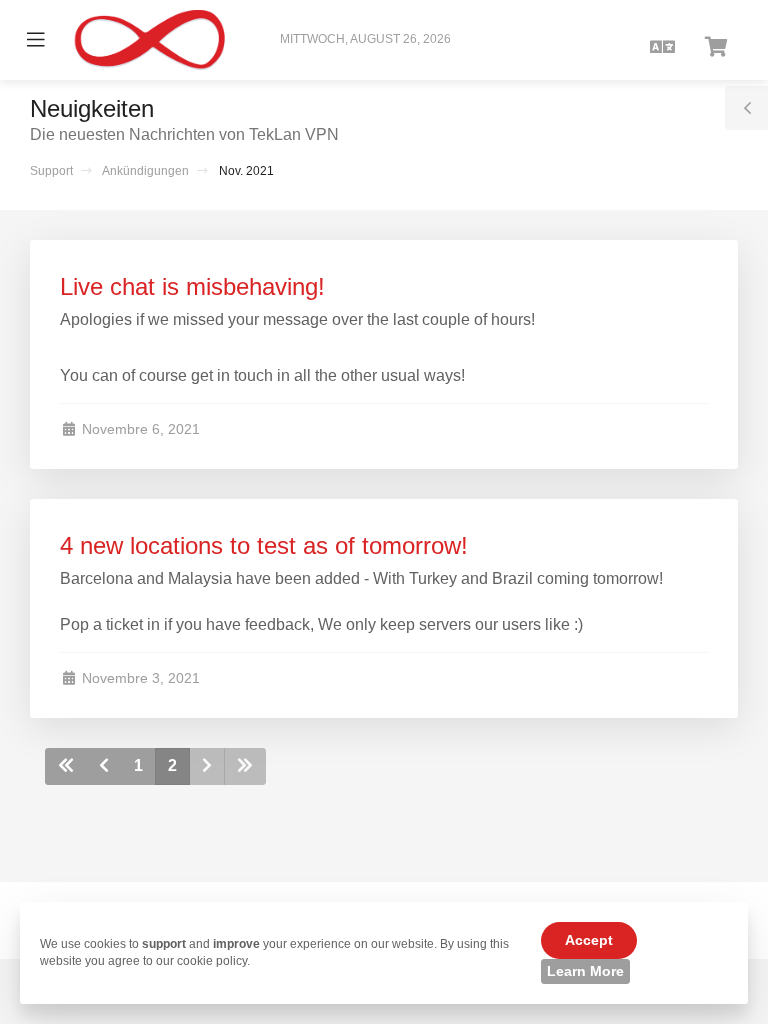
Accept (589, 940)
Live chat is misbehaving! (192, 286)
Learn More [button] (585, 971)
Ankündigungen (145, 171)
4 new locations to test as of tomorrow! (264, 545)
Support (51, 171)
